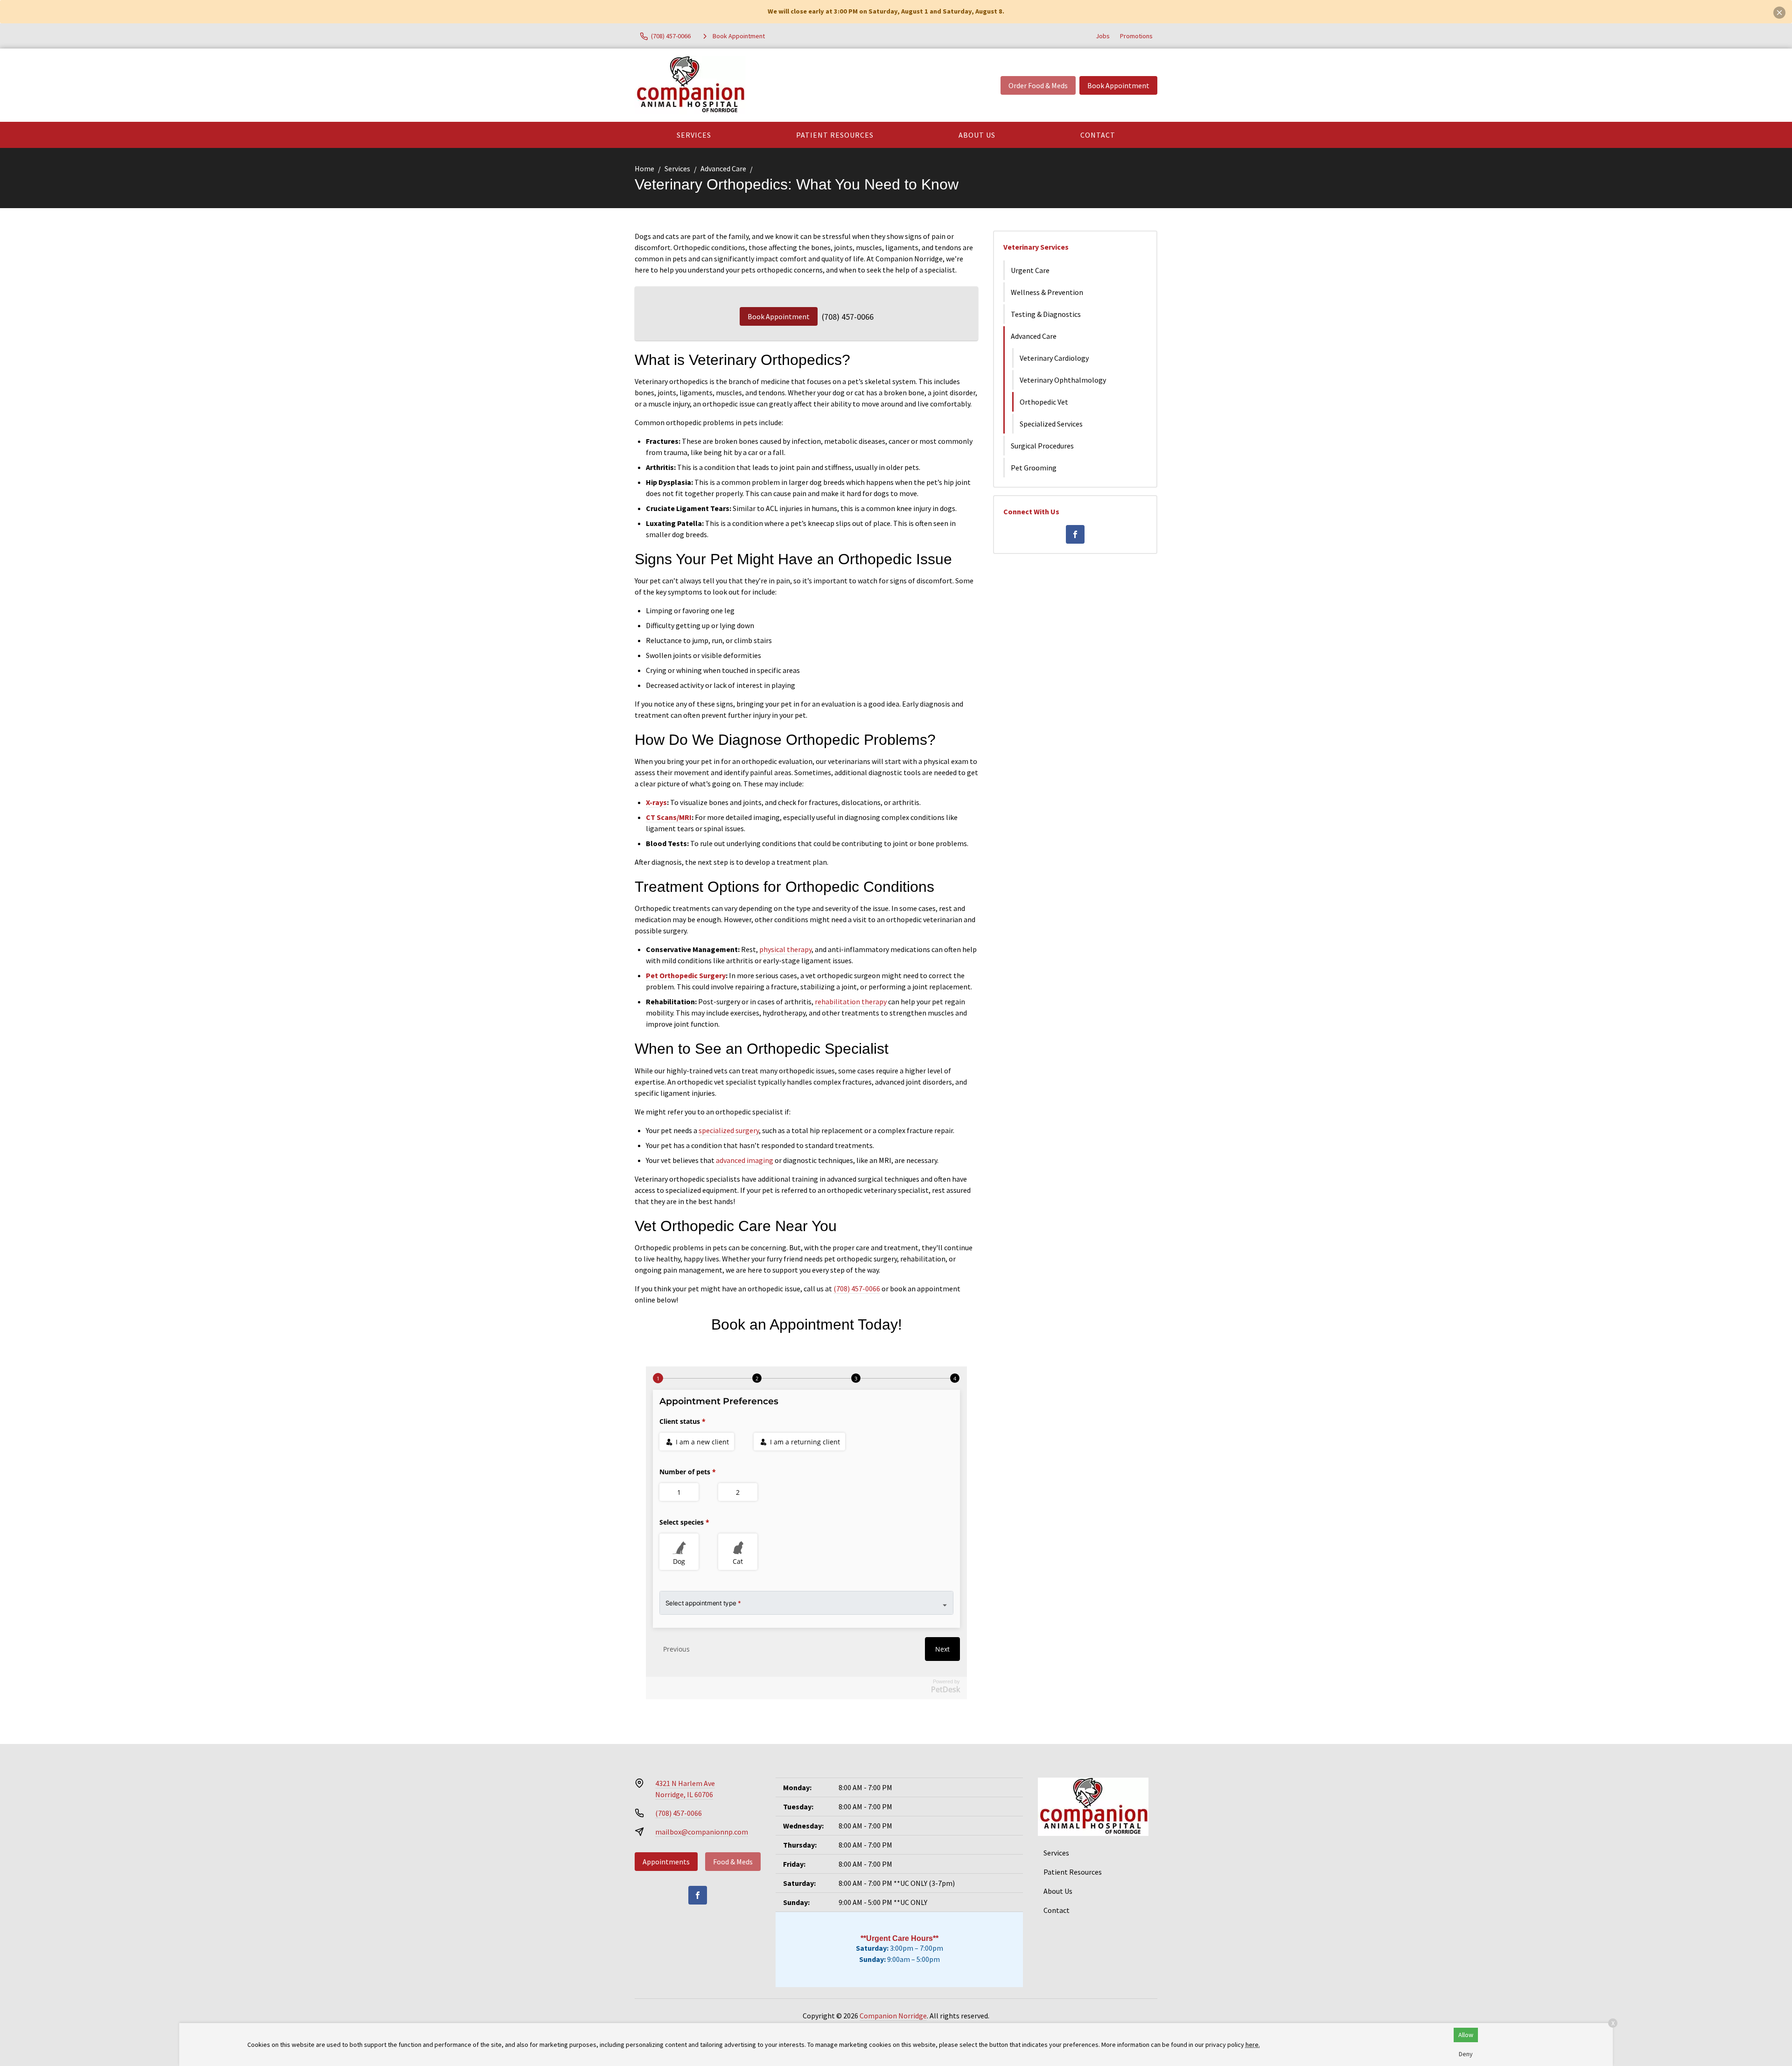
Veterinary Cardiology (1054, 358)
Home (644, 168)
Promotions (1136, 36)
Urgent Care (1030, 270)
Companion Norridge (893, 2016)
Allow (1466, 2035)
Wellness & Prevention (1047, 292)
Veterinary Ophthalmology (1063, 380)
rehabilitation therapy (851, 1001)
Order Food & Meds (1038, 85)
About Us (977, 135)
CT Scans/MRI (669, 817)
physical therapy (785, 949)
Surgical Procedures (1042, 446)
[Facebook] (1075, 534)
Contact (1098, 135)
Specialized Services (1051, 424)
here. (1253, 2045)
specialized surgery (729, 1130)
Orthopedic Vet (1044, 402)
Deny (1466, 2054)
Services (694, 135)
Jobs (1103, 36)
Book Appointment (1118, 85)
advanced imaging (745, 1160)
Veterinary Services (1036, 247)
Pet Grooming (1034, 468)
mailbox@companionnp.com (702, 1832)
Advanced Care (723, 168)
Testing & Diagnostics (1046, 314)
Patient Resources (835, 135)
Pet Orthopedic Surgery (686, 975)
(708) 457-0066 (848, 317)
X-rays (656, 802)
